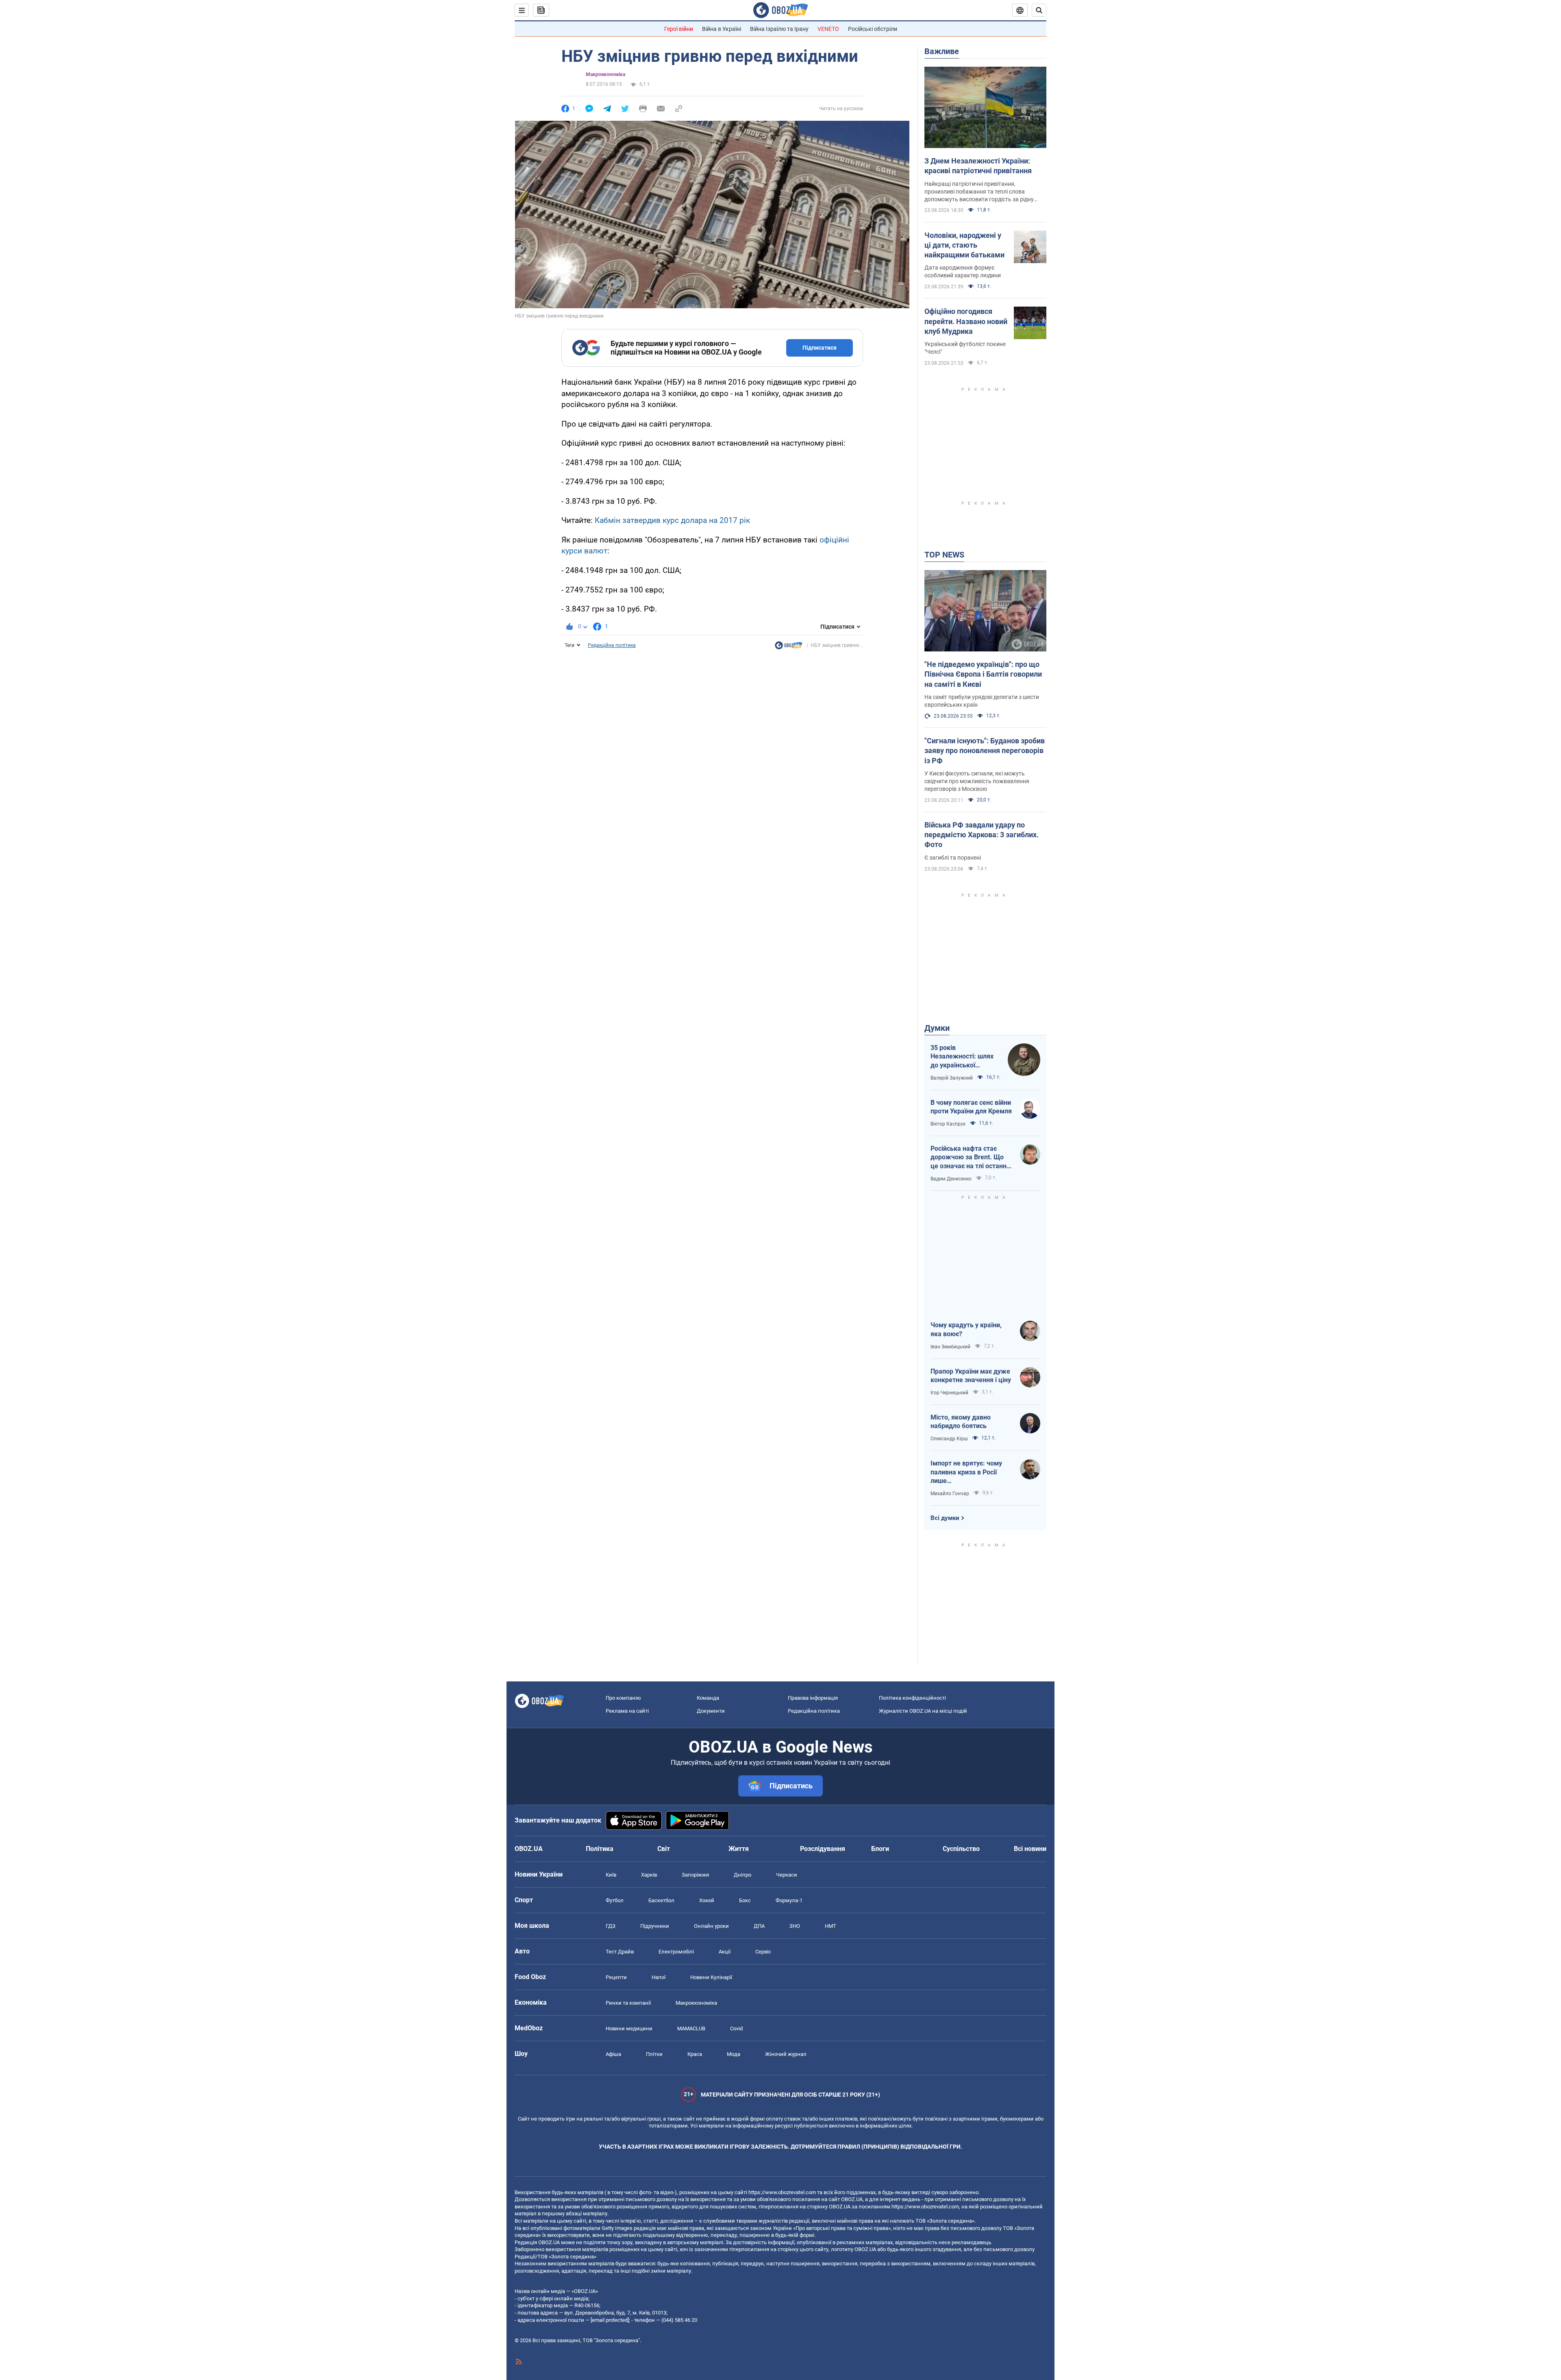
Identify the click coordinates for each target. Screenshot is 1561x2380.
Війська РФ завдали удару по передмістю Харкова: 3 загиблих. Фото (982, 835)
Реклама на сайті (627, 1711)
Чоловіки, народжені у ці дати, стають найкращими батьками (964, 245)
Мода (734, 2054)
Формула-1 (789, 1900)
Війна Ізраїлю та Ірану (779, 29)
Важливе (942, 51)
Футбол (615, 1900)
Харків (649, 1875)
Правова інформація (813, 1698)
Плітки (654, 2054)
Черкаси (787, 1875)
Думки (937, 1028)
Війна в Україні (722, 29)
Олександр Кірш (949, 1439)
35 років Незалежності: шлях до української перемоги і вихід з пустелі (962, 1057)
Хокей (707, 1900)
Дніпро (742, 1875)
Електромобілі (676, 1952)
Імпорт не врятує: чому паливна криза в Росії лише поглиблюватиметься (966, 1472)
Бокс (745, 1900)
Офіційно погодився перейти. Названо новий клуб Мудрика (966, 321)
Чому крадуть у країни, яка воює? (966, 1329)
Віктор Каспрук (948, 1124)
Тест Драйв (620, 1952)
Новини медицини (629, 2028)
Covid (736, 2028)
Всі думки (945, 1518)
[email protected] (610, 2320)
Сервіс (763, 1952)
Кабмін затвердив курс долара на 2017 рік (672, 520)
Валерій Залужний (952, 1078)
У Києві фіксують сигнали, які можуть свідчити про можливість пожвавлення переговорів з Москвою (977, 781)
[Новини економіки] (789, 647)
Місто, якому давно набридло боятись (961, 1422)
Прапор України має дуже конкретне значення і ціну (971, 1376)
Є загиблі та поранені (953, 858)
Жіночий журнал (786, 2054)
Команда (708, 1698)
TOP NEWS (944, 555)
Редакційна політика (612, 645)
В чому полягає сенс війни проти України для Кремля (971, 1107)
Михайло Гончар (950, 1494)
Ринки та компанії (628, 2003)
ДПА (759, 1926)
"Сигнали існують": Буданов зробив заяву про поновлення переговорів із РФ (985, 751)
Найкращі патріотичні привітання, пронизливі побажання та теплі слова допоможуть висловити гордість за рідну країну (979, 192)
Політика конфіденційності (912, 1698)
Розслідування (823, 1849)
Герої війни (679, 29)
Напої (659, 1977)
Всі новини (1030, 1849)
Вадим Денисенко (951, 1179)
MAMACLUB (691, 2028)
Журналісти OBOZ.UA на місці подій (923, 1711)
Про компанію (623, 1698)
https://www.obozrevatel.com (782, 2192)
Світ (664, 1849)
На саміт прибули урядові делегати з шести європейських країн (982, 701)
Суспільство (961, 1849)
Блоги (880, 1849)
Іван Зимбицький (950, 1347)
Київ (611, 1875)
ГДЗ (611, 1926)
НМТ (831, 1926)
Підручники (655, 1926)
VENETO (828, 29)
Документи (711, 1711)
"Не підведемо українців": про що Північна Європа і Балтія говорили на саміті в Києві (983, 674)
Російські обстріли (873, 29)
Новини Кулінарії (711, 1977)
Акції (725, 1952)
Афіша (613, 2054)
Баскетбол (661, 1900)
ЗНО (795, 1926)
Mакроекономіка (605, 74)
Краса (695, 2054)
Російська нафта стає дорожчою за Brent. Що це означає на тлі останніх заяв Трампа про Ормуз (971, 1158)
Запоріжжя (695, 1875)
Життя (739, 1849)
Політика (600, 1849)
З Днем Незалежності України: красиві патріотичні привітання (978, 166)
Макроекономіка (696, 2003)
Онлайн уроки (711, 1926)
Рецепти (616, 1977)
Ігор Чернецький (949, 1393)
